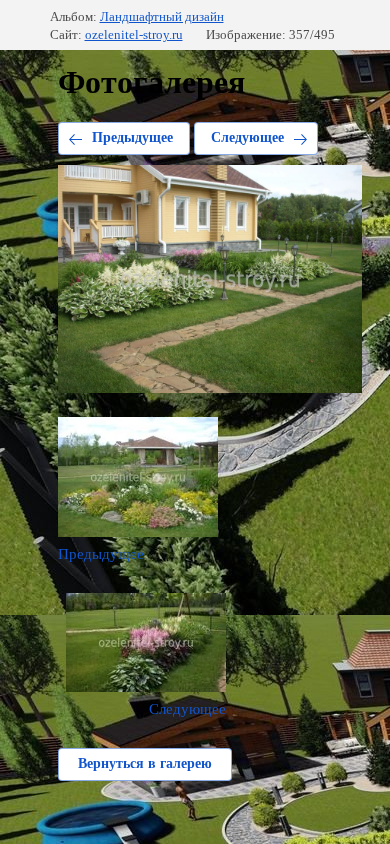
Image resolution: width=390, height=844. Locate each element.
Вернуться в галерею (145, 763)
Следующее (247, 137)
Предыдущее (132, 137)
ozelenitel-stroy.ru (134, 34)
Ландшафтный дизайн (162, 16)
